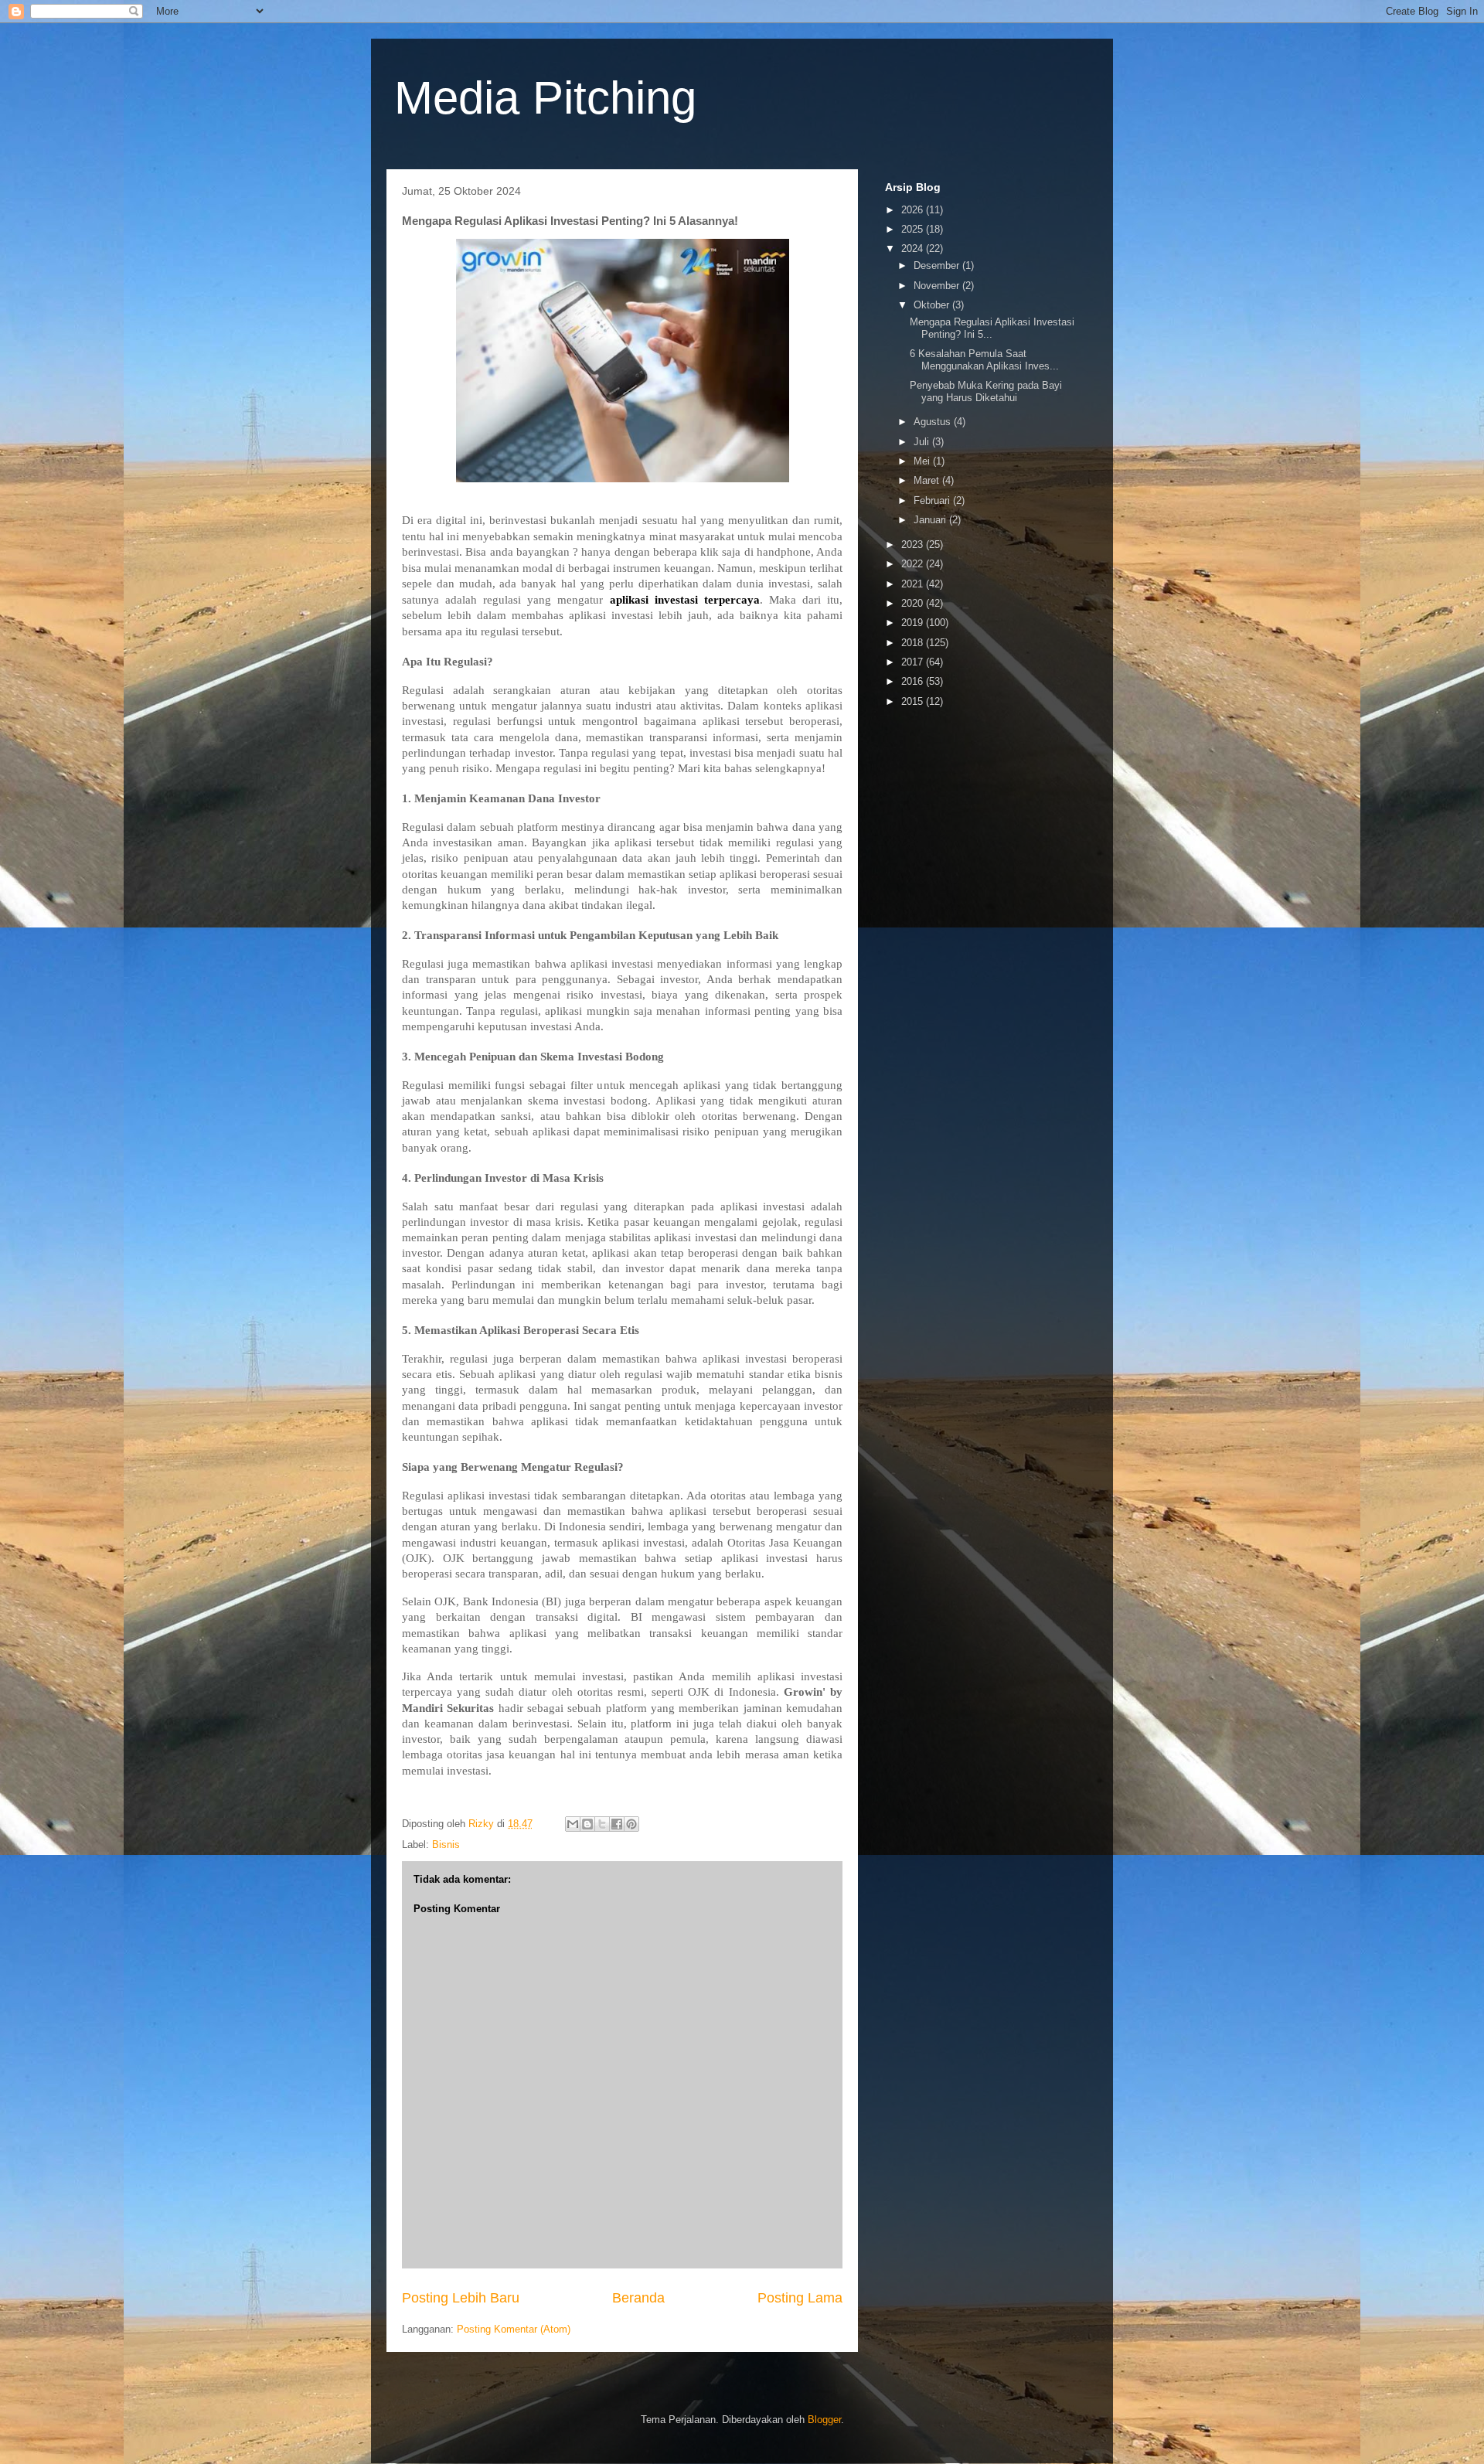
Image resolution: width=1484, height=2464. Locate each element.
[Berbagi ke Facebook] (617, 1824)
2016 (914, 681)
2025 (914, 229)
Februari (933, 500)
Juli (923, 442)
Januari (931, 520)
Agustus (934, 422)
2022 (914, 564)
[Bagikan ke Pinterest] (631, 1824)
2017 (914, 662)
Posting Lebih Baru (461, 2298)
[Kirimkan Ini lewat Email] (573, 1824)
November (938, 286)
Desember (938, 265)
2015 (914, 701)
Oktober (933, 305)
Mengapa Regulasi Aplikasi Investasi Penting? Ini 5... (992, 328)
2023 (914, 545)
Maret (928, 480)
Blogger (824, 2420)
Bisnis (446, 1845)
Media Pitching (545, 98)
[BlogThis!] (587, 1824)
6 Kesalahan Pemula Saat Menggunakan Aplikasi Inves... (984, 360)
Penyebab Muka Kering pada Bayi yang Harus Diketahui (986, 391)
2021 (914, 584)
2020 (914, 603)
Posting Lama (800, 2298)
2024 (914, 248)
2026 (914, 210)
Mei (923, 461)
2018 (914, 643)
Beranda (638, 2298)
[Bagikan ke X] (602, 1824)
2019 (914, 623)
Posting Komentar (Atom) (514, 2329)
